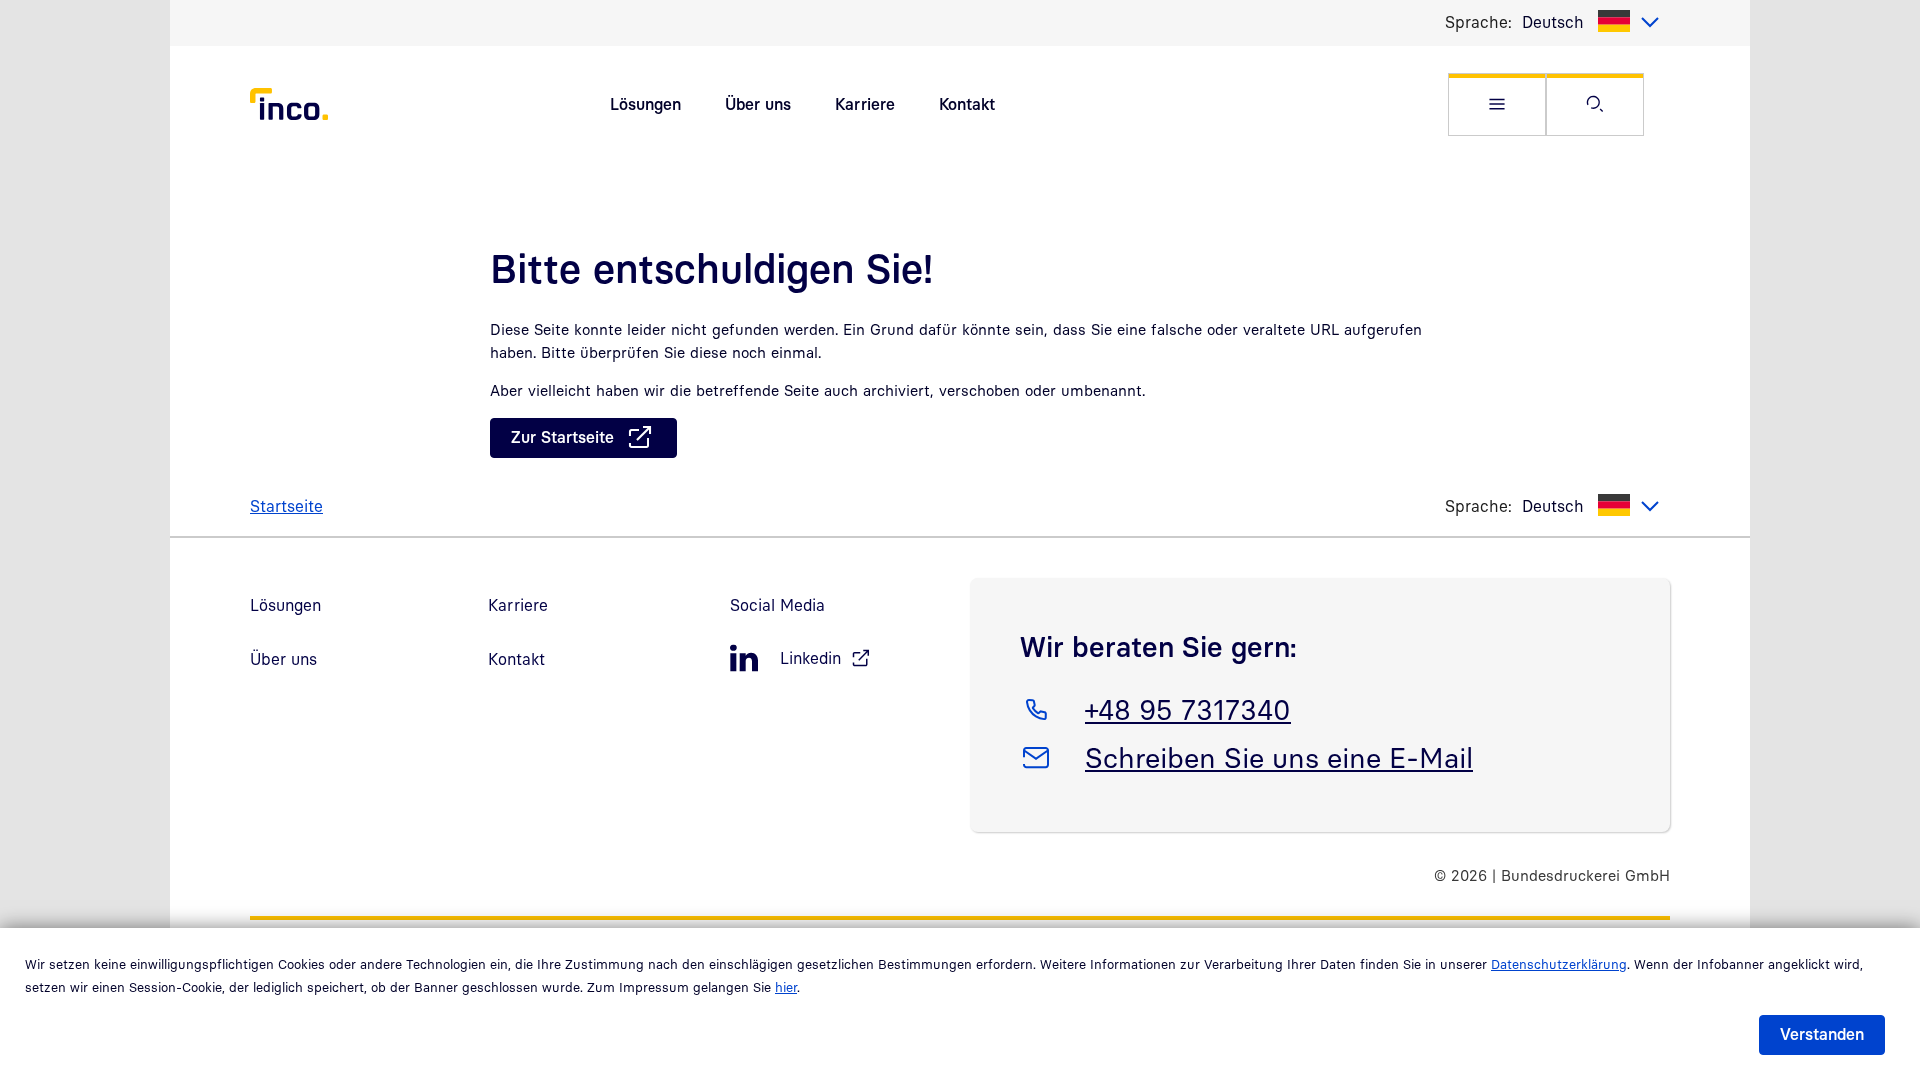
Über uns (758, 104)
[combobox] (1591, 22)
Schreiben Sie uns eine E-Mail (1278, 757)
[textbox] (1591, 22)
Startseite (286, 506)
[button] (1497, 104)
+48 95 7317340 (1187, 709)
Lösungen (645, 104)
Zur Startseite (562, 437)
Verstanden (1822, 1034)
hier (786, 987)
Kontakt (967, 104)
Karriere (865, 104)
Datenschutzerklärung (1559, 964)
